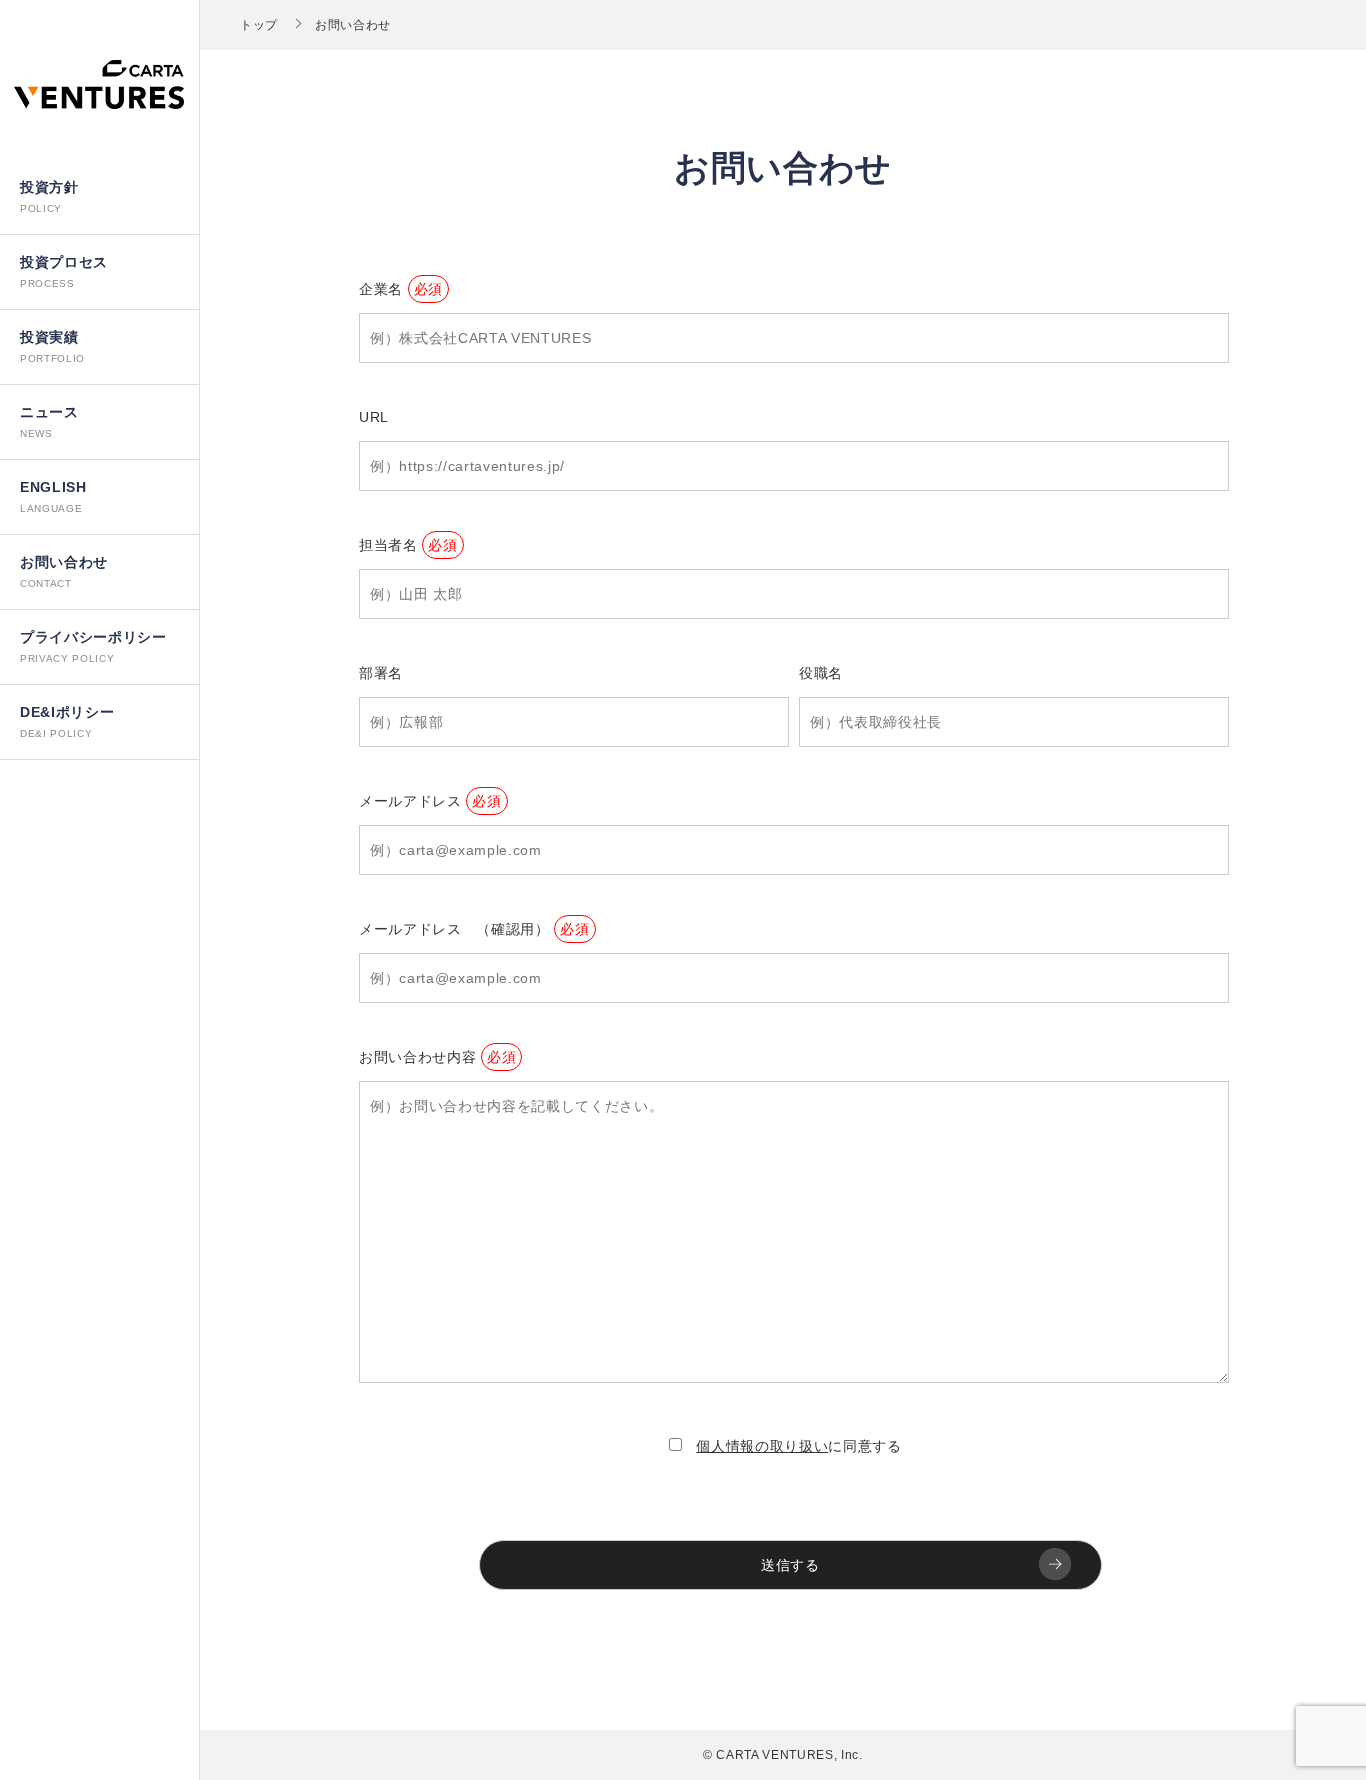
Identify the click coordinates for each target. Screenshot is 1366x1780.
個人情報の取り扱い (762, 1446)
